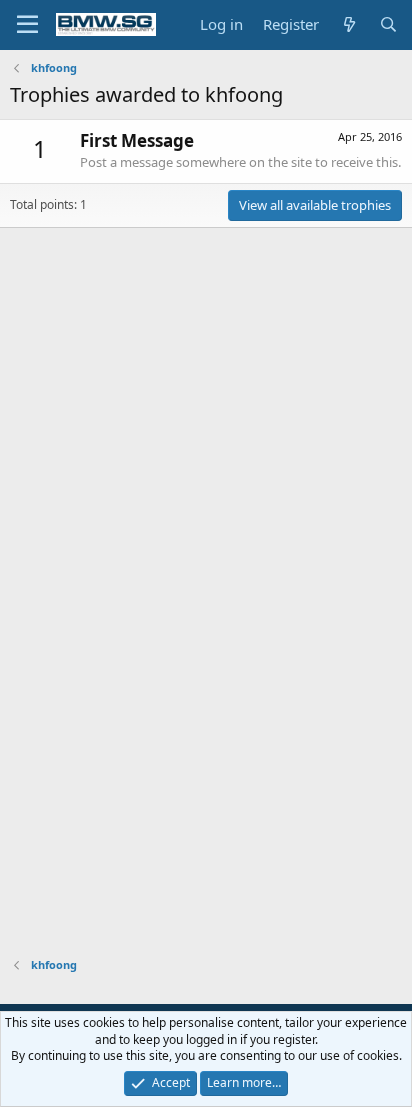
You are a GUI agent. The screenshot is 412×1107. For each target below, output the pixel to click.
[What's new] (348, 24)
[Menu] (27, 25)
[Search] (388, 24)
